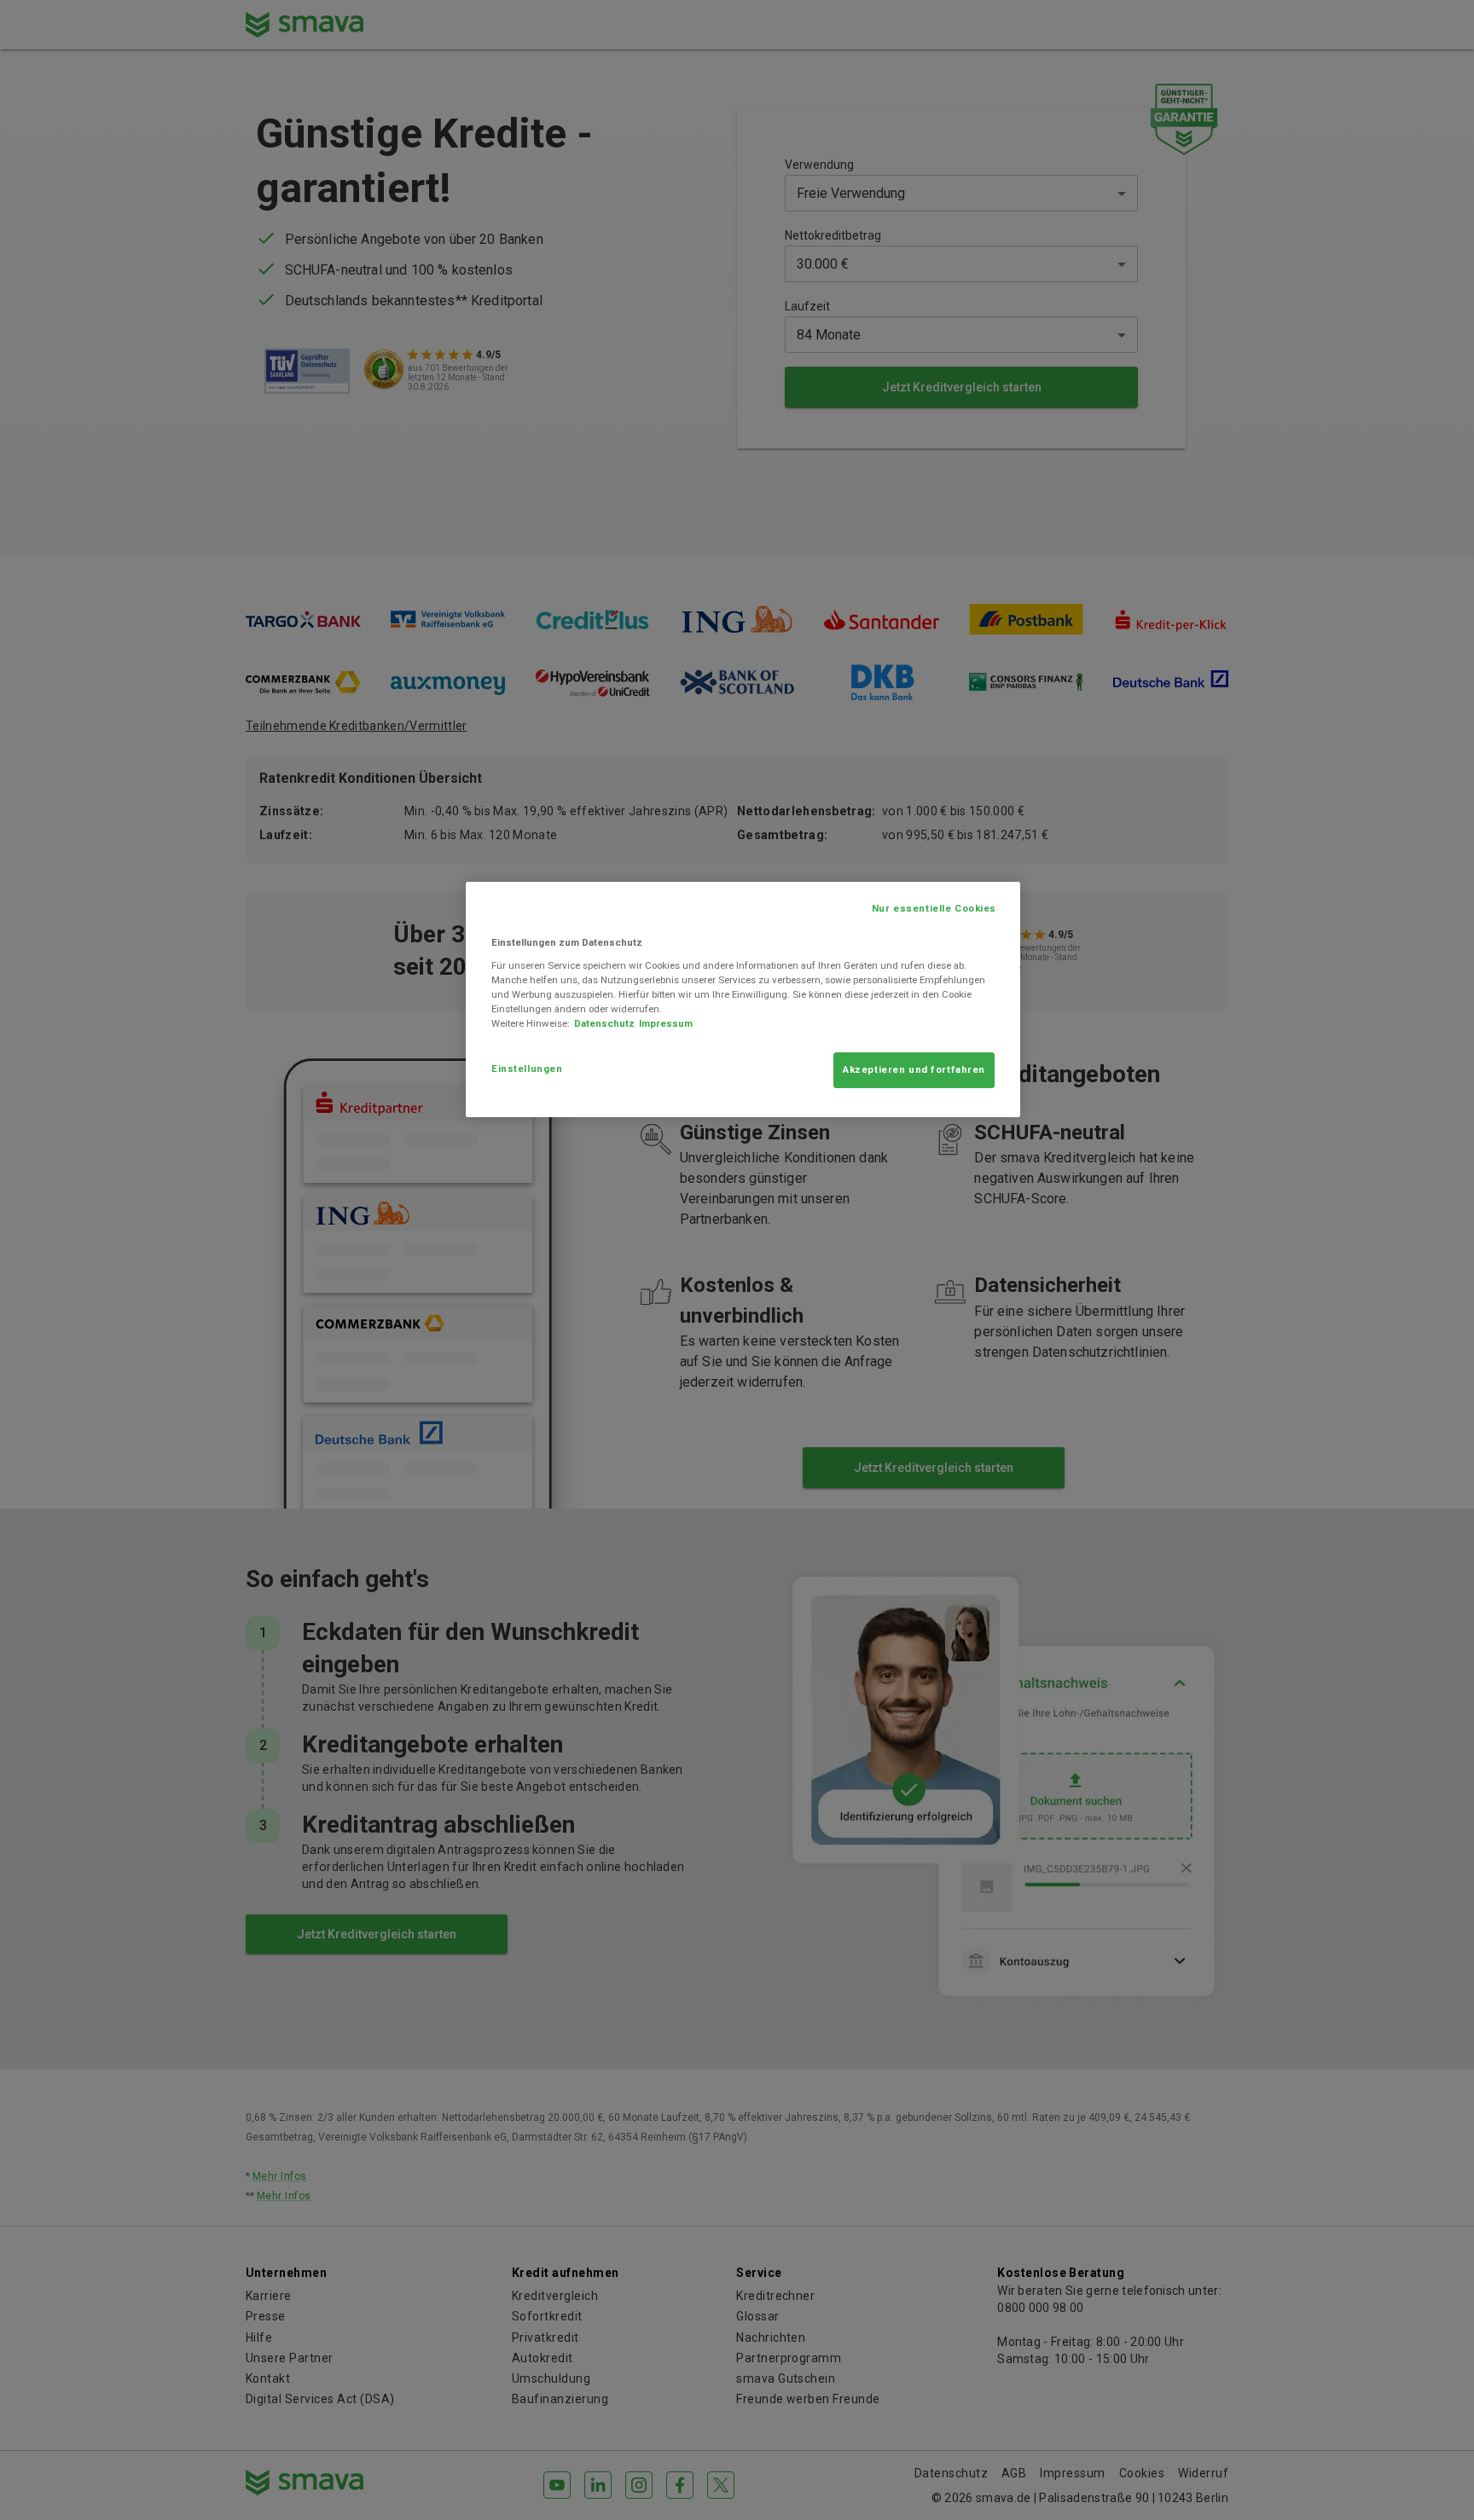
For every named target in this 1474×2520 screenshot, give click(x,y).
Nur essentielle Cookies (934, 908)
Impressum (666, 1023)
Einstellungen (527, 1069)
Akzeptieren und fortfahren (914, 1069)
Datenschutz (604, 1023)
